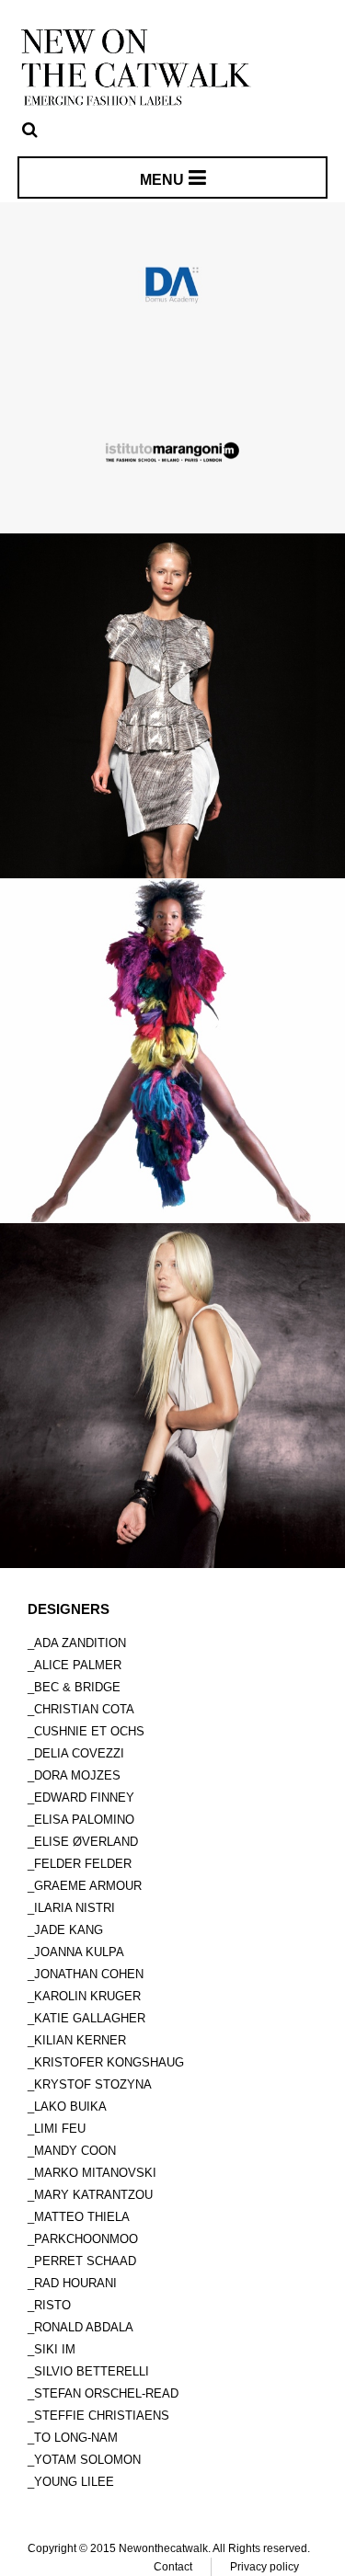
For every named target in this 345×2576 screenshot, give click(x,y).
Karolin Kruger (87, 1996)
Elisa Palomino (84, 1820)
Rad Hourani (75, 2283)
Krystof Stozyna (93, 2084)
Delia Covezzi (79, 1753)
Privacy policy (264, 2567)
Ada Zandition (80, 1643)
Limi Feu (60, 2129)
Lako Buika (70, 2107)
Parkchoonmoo (86, 2239)
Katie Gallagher (90, 2018)
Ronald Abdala (84, 2327)
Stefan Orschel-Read (106, 2393)
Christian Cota (84, 1709)
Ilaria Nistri (75, 1908)
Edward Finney (84, 1797)
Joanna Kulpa (79, 1952)
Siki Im (55, 2349)
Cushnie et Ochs (89, 1731)
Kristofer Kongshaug (109, 2062)
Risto (52, 2305)
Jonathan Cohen (89, 1974)
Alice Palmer (78, 1665)
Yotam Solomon (87, 2460)
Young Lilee (74, 2482)
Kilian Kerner (80, 2040)
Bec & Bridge (77, 1687)
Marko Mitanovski (95, 2173)
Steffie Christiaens (102, 2416)
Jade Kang (69, 1930)
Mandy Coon (75, 2151)
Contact (173, 2567)
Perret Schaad (85, 2261)
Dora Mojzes (77, 1775)
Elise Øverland (86, 1842)
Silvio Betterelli (92, 2371)
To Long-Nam (76, 2438)
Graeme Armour (88, 1886)
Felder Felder (83, 1864)
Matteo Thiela (82, 2217)
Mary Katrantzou (93, 2195)
